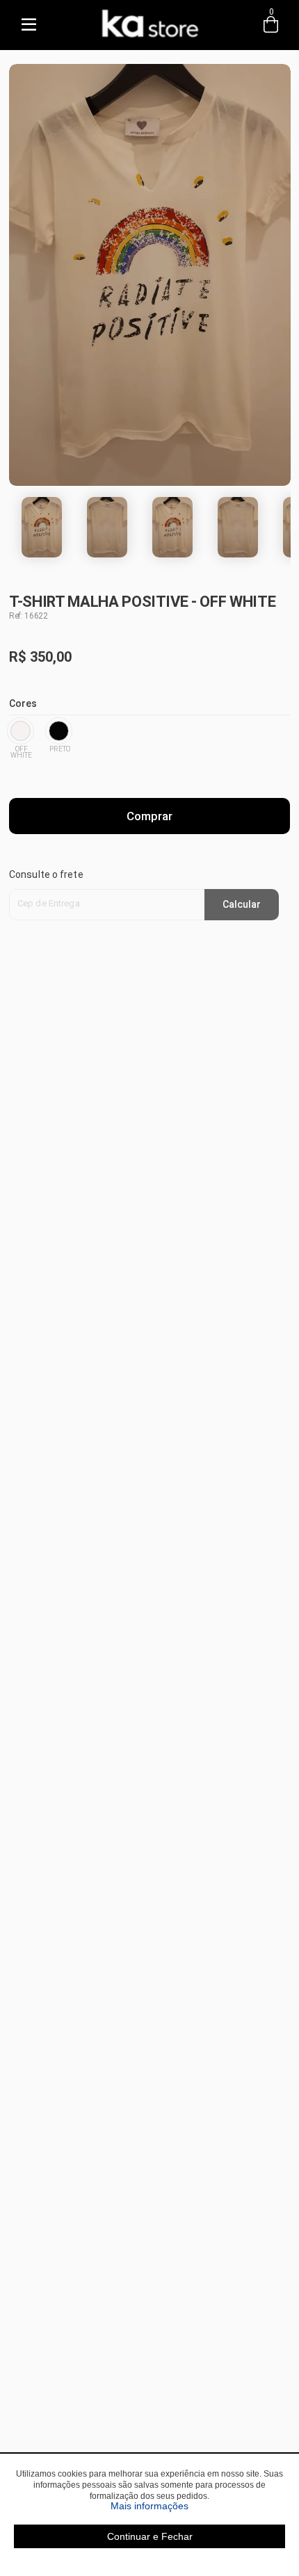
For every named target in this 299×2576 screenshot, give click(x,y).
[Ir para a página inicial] (149, 39)
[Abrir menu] (29, 25)
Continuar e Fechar (150, 2536)
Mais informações (198, 2506)
